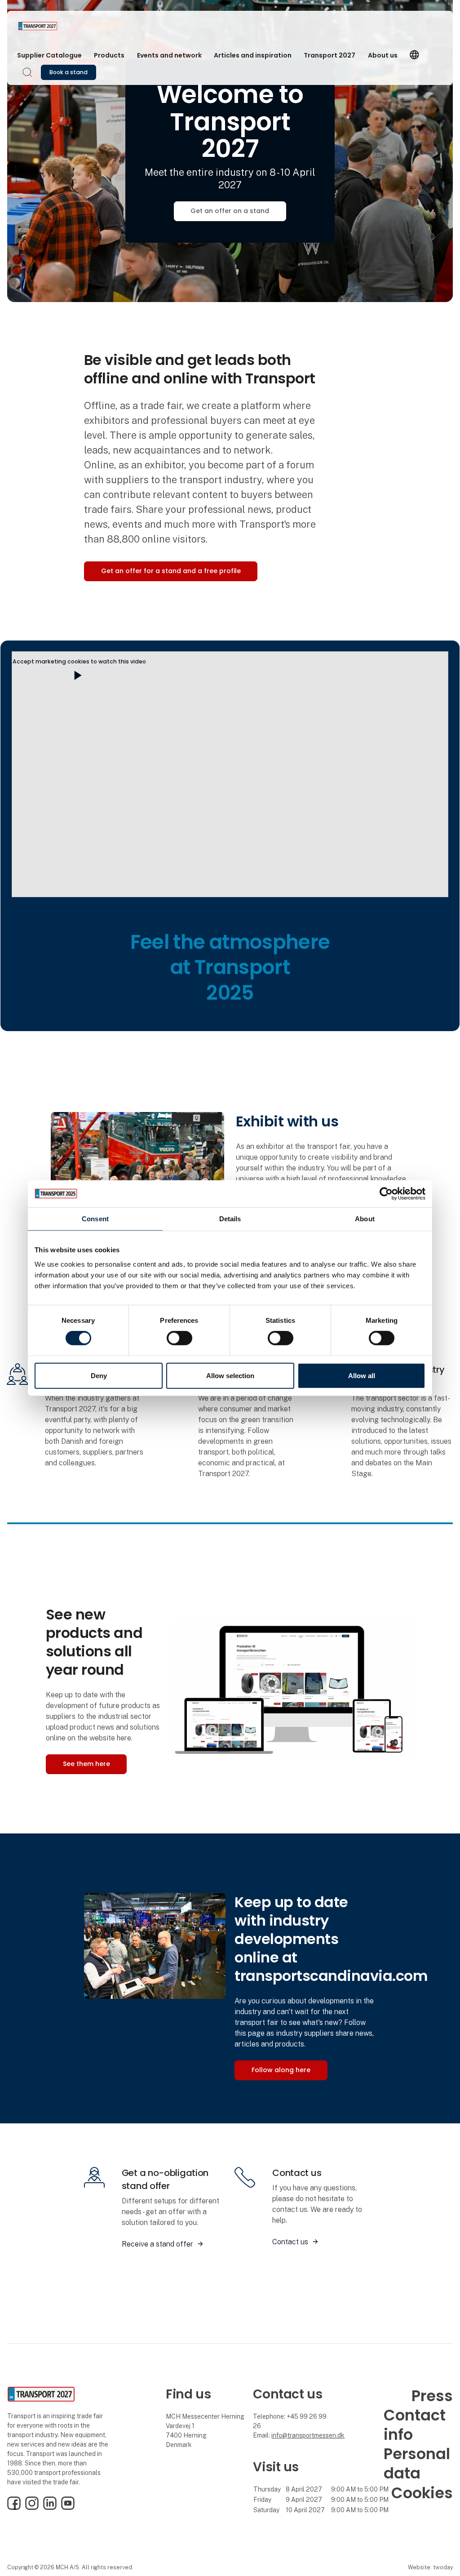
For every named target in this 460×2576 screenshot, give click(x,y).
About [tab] (365, 1218)
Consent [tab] (95, 1218)
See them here (86, 1764)
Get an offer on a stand (230, 211)
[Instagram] (32, 2508)
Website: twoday (430, 2567)
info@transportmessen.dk (308, 2435)
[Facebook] (14, 2508)
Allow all (362, 1376)
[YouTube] (68, 2508)
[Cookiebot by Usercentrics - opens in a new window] (386, 1193)
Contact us (290, 2242)
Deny (99, 1376)
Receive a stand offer (157, 2244)
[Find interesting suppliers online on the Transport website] (293, 1689)
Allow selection (230, 1376)
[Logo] (54, 26)
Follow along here (281, 2070)
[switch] (179, 1338)
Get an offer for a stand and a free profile (171, 571)
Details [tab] (230, 1218)
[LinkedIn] (50, 2508)
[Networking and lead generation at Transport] (155, 1945)
